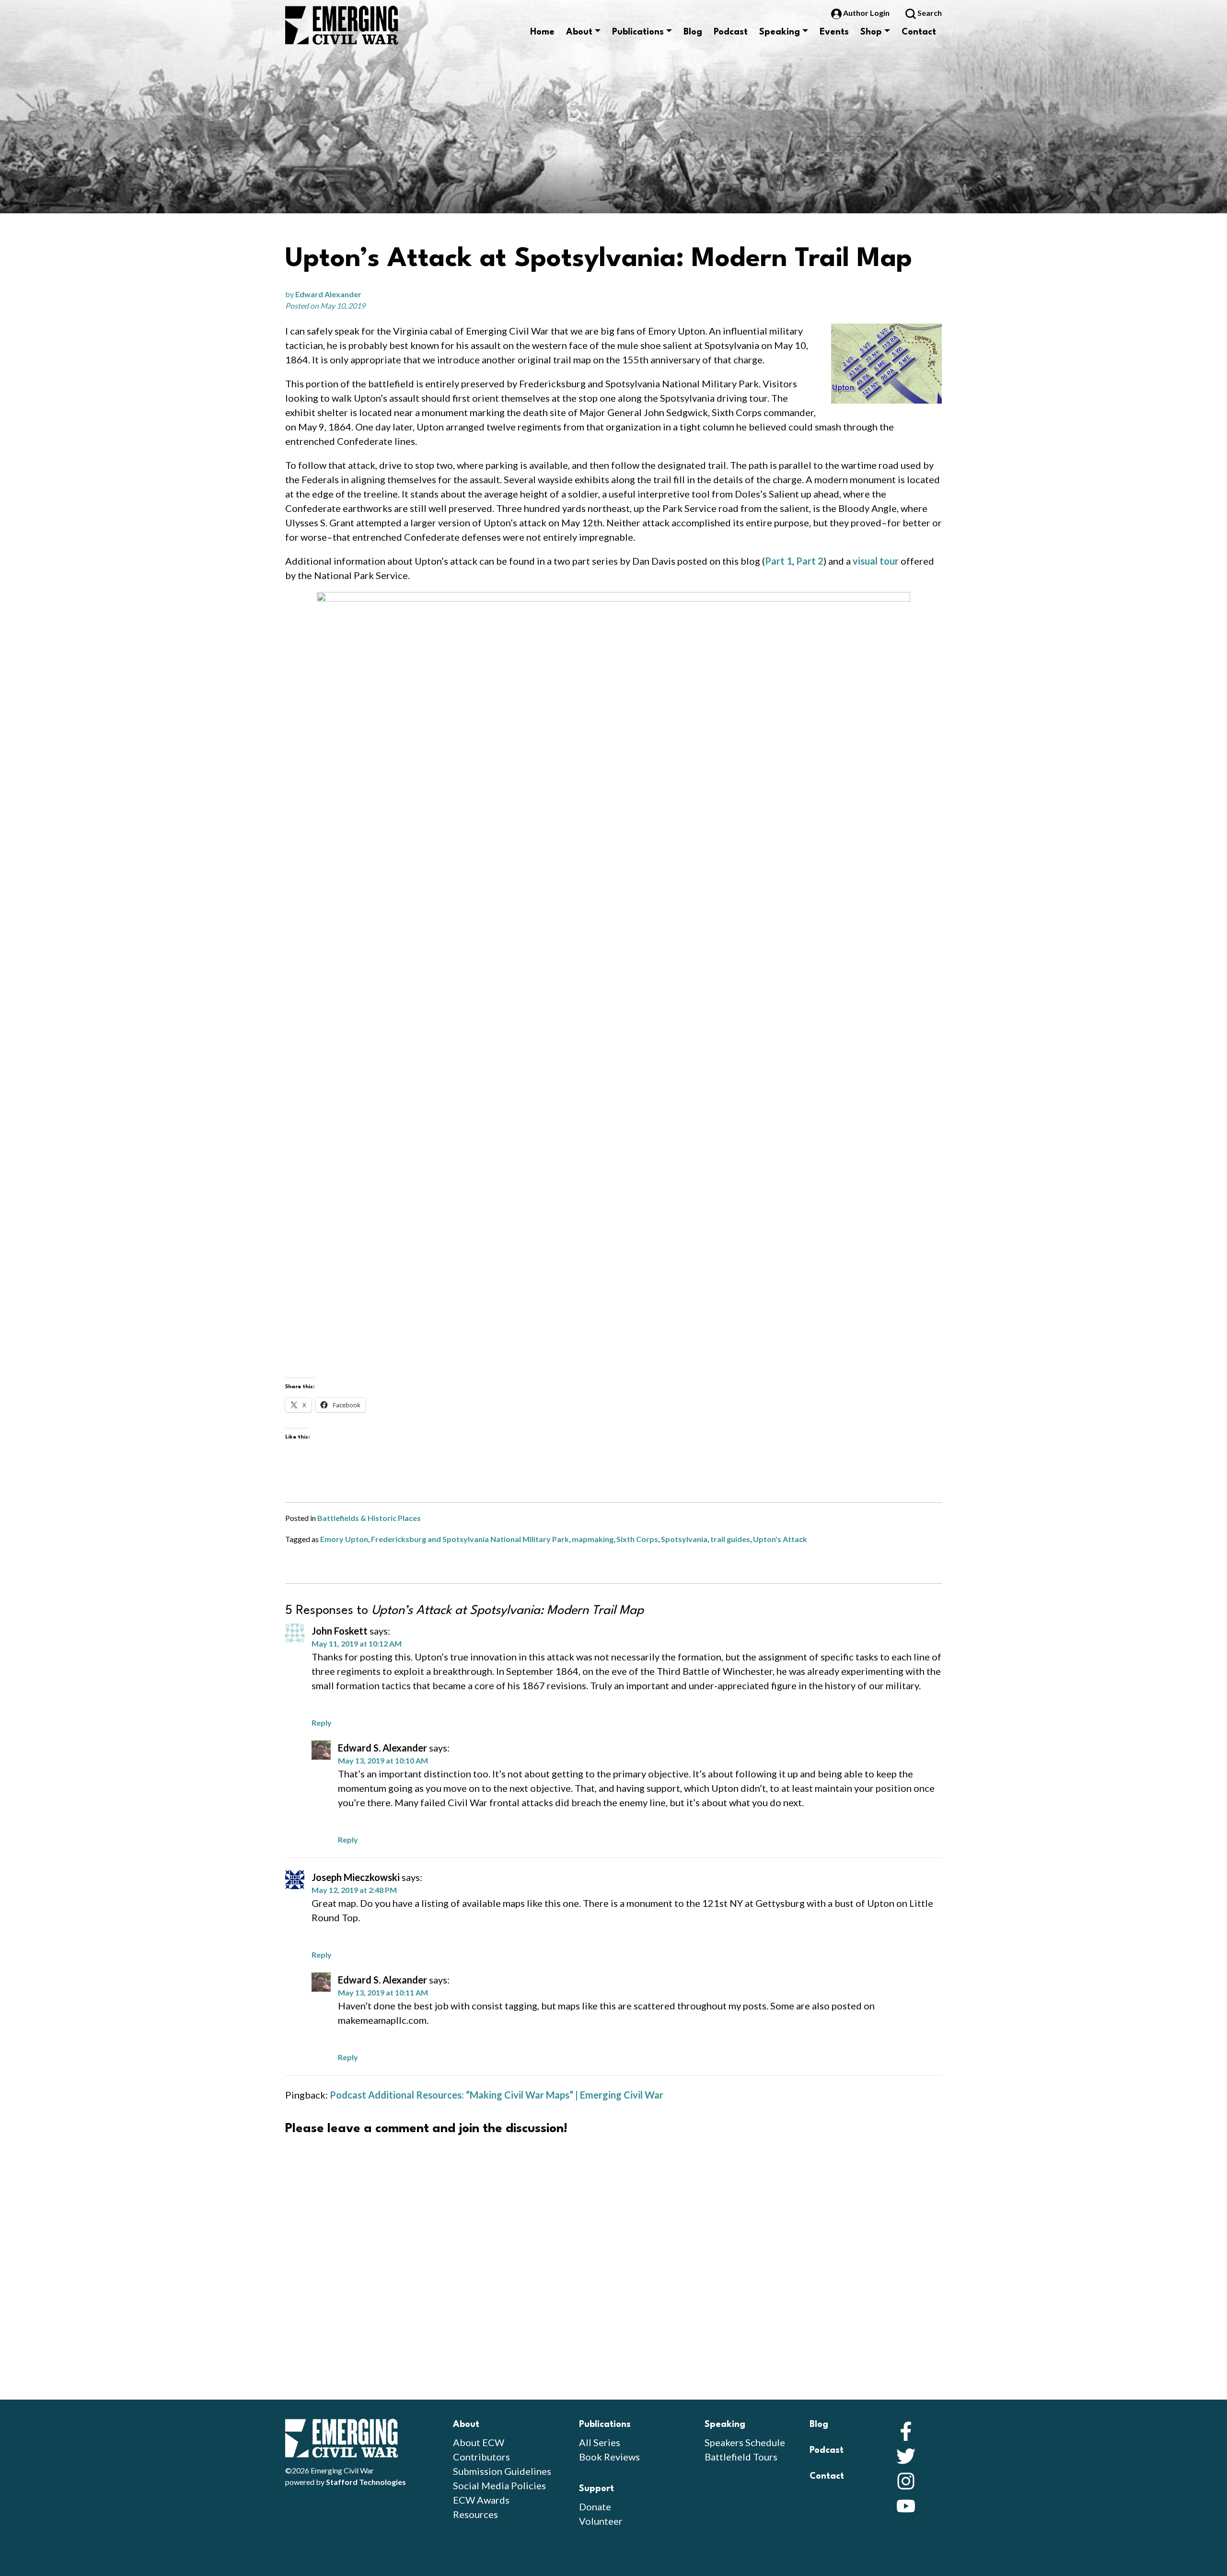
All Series (600, 2442)
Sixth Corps (637, 1539)
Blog (693, 32)
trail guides (730, 1539)
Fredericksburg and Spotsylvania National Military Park (470, 1539)
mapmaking (593, 1539)
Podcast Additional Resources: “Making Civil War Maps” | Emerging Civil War (497, 2095)
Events (834, 32)
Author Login (866, 13)
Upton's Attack (780, 1539)
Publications (638, 32)
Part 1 (779, 561)
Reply (322, 1723)
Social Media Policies (499, 2485)
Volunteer (601, 2521)
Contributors (481, 2457)
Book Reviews (609, 2457)
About (579, 32)
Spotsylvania (684, 1539)
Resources (475, 2514)
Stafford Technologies (366, 2482)
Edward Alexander (328, 294)
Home (542, 32)
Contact (919, 32)
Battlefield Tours (741, 2457)
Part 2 (810, 561)
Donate (595, 2506)
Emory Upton (344, 1539)
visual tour (876, 561)
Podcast (731, 32)
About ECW (479, 2442)
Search (929, 13)
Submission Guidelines (502, 2471)
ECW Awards (481, 2500)
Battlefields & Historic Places (369, 1518)
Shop (871, 32)
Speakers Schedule (745, 2442)
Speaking (780, 32)
